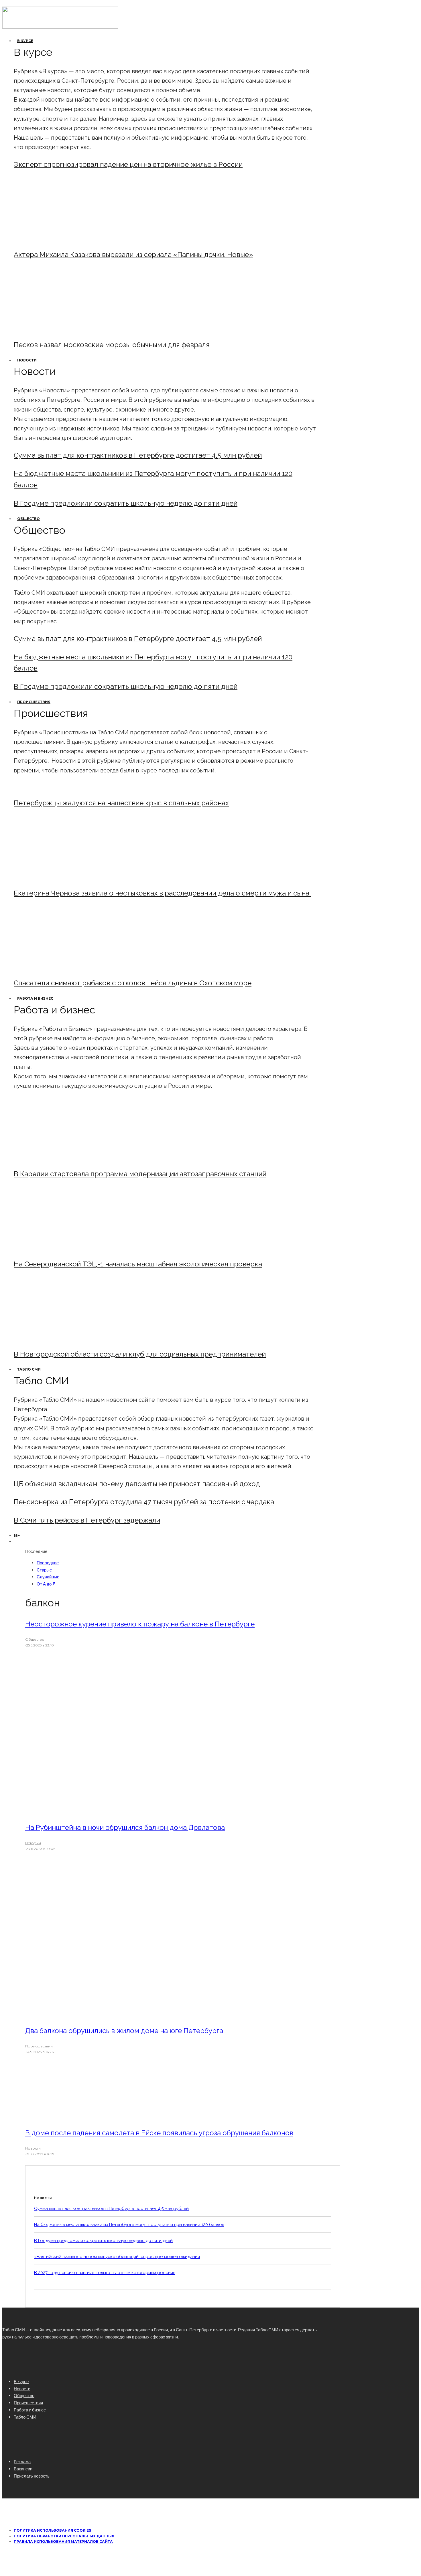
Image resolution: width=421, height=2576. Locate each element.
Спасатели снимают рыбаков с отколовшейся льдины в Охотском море (133, 983)
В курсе (25, 41)
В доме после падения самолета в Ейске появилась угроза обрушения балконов (159, 2133)
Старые (44, 1570)
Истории (33, 1843)
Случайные (48, 1577)
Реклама (22, 2462)
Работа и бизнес (35, 998)
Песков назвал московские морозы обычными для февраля (112, 345)
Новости (27, 360)
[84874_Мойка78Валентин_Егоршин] (61, 329)
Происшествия (34, 702)
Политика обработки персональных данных (64, 2536)
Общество (28, 519)
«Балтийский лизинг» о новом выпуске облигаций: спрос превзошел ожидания (117, 2257)
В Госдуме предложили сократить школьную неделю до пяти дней (126, 503)
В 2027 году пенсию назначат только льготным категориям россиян (105, 2273)
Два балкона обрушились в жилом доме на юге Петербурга (124, 2031)
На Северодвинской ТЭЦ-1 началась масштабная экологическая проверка (138, 1264)
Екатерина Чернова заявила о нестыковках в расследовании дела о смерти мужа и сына (162, 893)
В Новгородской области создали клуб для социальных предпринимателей (140, 1354)
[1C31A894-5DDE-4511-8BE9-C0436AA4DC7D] (73, 2117)
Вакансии (23, 2469)
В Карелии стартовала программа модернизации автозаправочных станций (140, 1174)
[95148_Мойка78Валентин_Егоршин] (61, 967)
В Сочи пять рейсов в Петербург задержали (87, 1520)
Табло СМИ (29, 1369)
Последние (48, 1563)
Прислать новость (32, 2476)
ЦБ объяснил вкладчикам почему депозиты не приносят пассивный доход (137, 1484)
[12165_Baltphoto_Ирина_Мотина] (61, 1249)
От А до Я (46, 1584)
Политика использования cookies (52, 2530)
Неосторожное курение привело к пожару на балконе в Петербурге (140, 1624)
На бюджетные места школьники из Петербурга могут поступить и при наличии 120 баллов (129, 2225)
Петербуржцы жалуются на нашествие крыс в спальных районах (121, 803)
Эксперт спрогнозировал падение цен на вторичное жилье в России (128, 164)
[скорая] (61, 878)
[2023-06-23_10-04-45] (103, 1811)
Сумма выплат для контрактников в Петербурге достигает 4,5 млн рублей (138, 455)
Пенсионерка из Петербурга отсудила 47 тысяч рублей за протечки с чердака (144, 1502)
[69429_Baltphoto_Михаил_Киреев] (61, 1158)
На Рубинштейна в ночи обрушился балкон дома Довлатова (125, 1827)
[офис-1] (61, 1339)
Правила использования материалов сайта (63, 2542)
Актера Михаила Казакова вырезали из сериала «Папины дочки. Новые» (133, 255)
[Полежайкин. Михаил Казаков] (61, 239)
